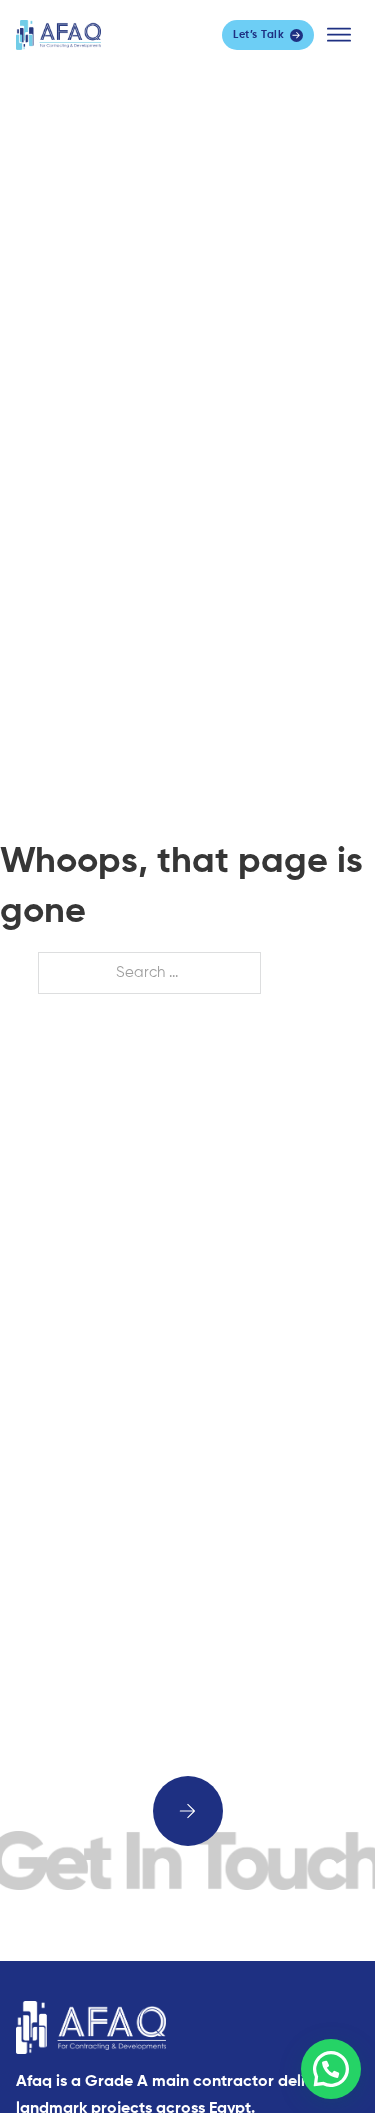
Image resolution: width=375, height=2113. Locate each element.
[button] (331, 2069)
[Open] (339, 35)
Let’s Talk (258, 34)
